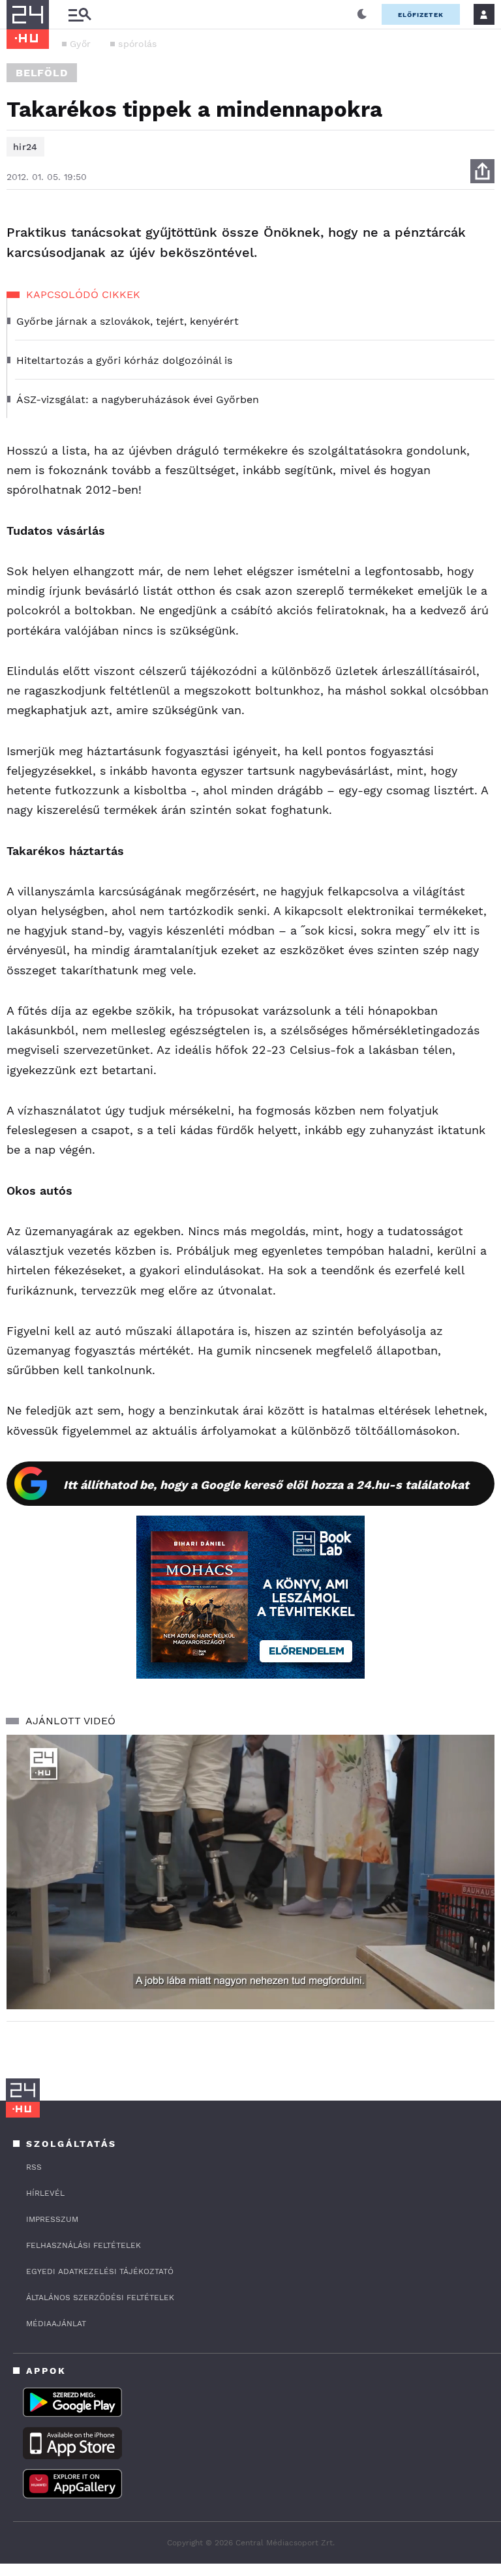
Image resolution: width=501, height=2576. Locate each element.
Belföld (42, 73)
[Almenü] (80, 15)
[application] (250, 1872)
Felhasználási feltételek (83, 2245)
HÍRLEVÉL (45, 2193)
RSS (34, 2167)
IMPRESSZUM (52, 2219)
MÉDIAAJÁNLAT (56, 2324)
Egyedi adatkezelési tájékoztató (100, 2271)
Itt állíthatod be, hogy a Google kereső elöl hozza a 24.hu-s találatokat (266, 1485)
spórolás (137, 44)
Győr (80, 44)
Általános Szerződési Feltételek (100, 2298)
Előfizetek (421, 15)
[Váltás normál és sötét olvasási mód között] (362, 14)
